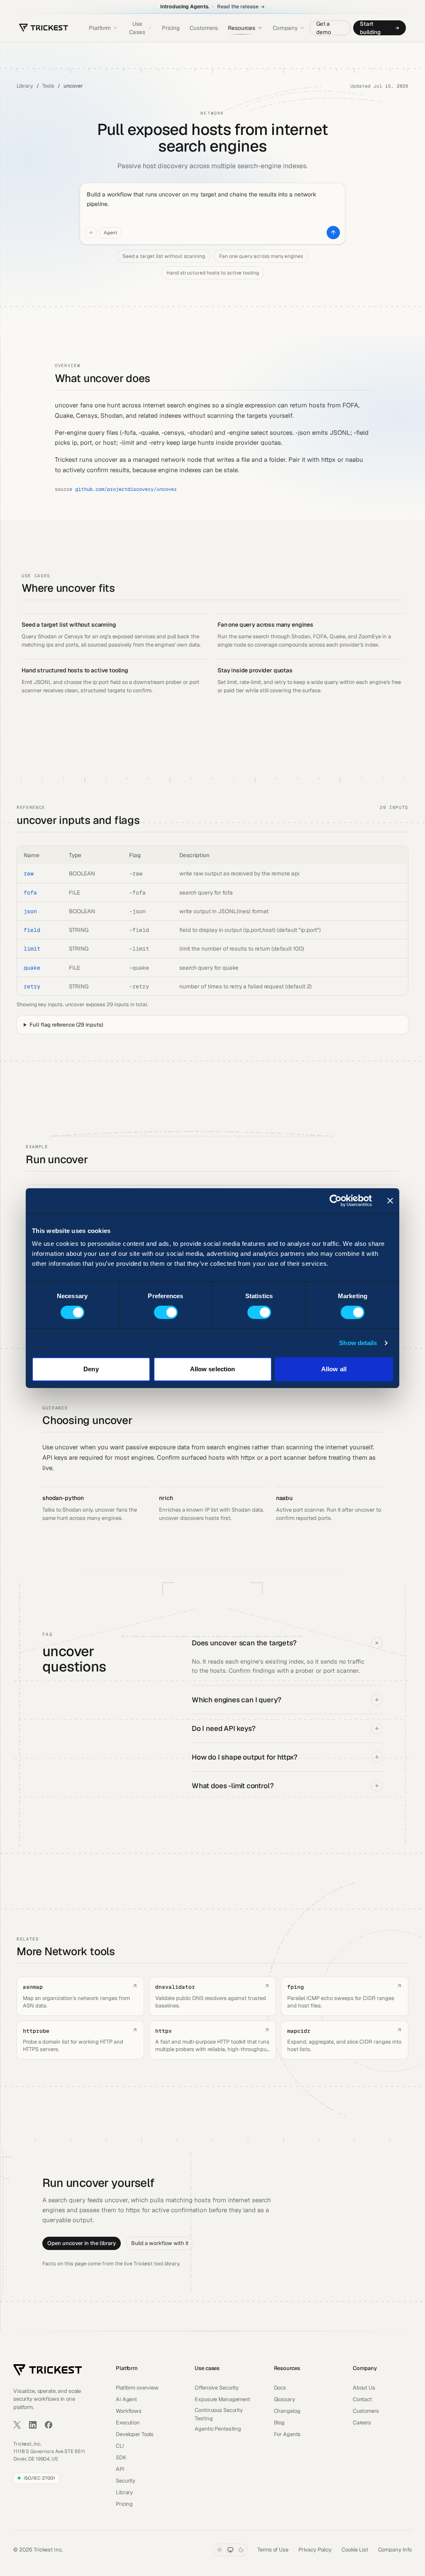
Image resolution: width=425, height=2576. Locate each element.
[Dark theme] (241, 2550)
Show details (358, 1343)
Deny (91, 1369)
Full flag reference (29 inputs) (66, 1025)
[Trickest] (44, 28)
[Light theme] (220, 2550)
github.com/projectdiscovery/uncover (126, 489)
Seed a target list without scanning (164, 256)
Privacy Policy (315, 2550)
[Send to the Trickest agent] (333, 233)
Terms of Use (273, 2550)
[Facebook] (49, 2425)
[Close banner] (390, 1201)
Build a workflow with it (160, 2243)
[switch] (166, 1312)
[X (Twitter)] (17, 2425)
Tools (49, 86)
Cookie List (355, 2550)
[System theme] (230, 2550)
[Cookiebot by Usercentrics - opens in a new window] (336, 1201)
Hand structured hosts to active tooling (213, 273)
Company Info (395, 2550)
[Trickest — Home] (48, 2370)
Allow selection (213, 1369)
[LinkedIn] (33, 2425)
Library (25, 86)
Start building (370, 28)
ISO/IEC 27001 (39, 2478)
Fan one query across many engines (261, 256)
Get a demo (324, 28)
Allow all (334, 1369)
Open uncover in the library (82, 2243)
